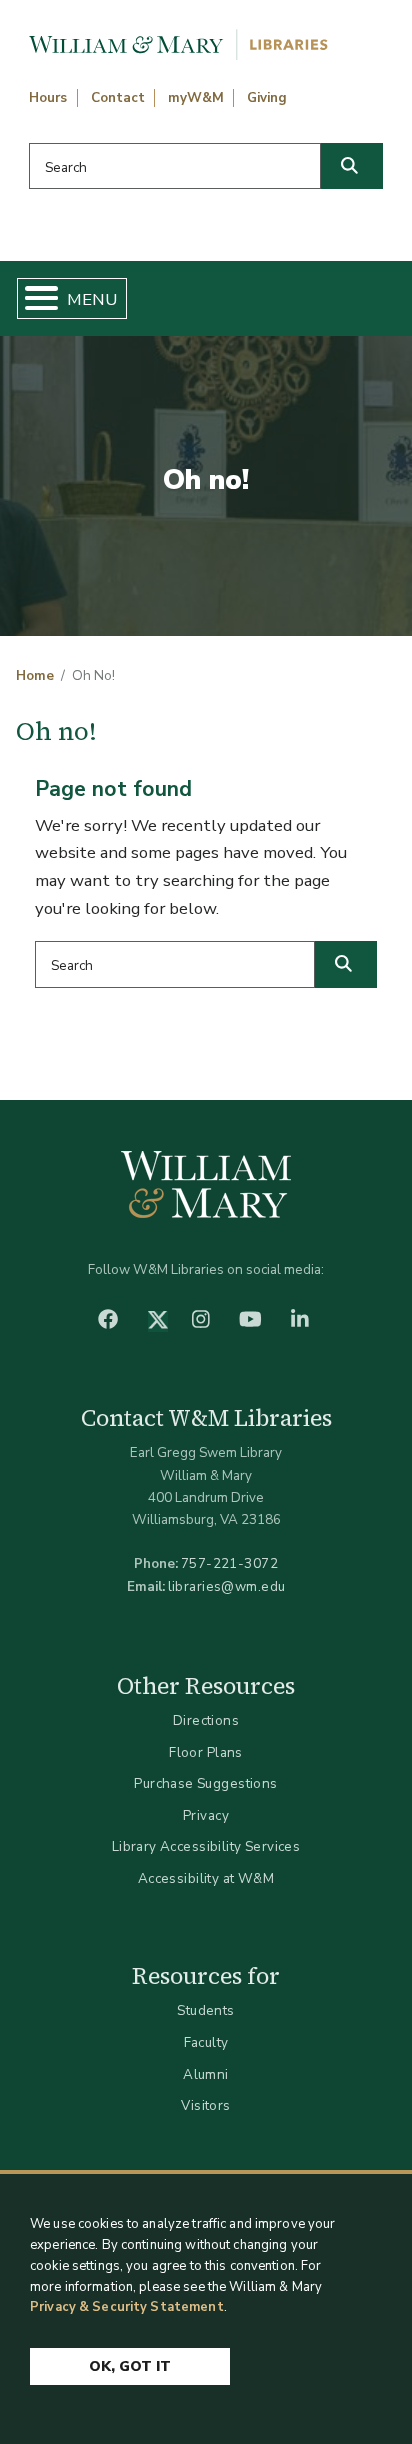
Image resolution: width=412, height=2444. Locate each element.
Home (35, 676)
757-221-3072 (229, 1563)
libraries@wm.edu (227, 1586)
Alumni (206, 2074)
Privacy (206, 1815)
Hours (48, 98)
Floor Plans (206, 1752)
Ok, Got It (130, 2366)
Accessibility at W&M (206, 1878)
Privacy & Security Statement (127, 2307)
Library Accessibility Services (206, 1846)
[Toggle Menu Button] (33, 298)
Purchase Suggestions (205, 1783)
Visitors (205, 2105)
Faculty (206, 2042)
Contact (118, 98)
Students (205, 2010)
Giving (267, 98)
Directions (206, 1720)
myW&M (196, 98)
